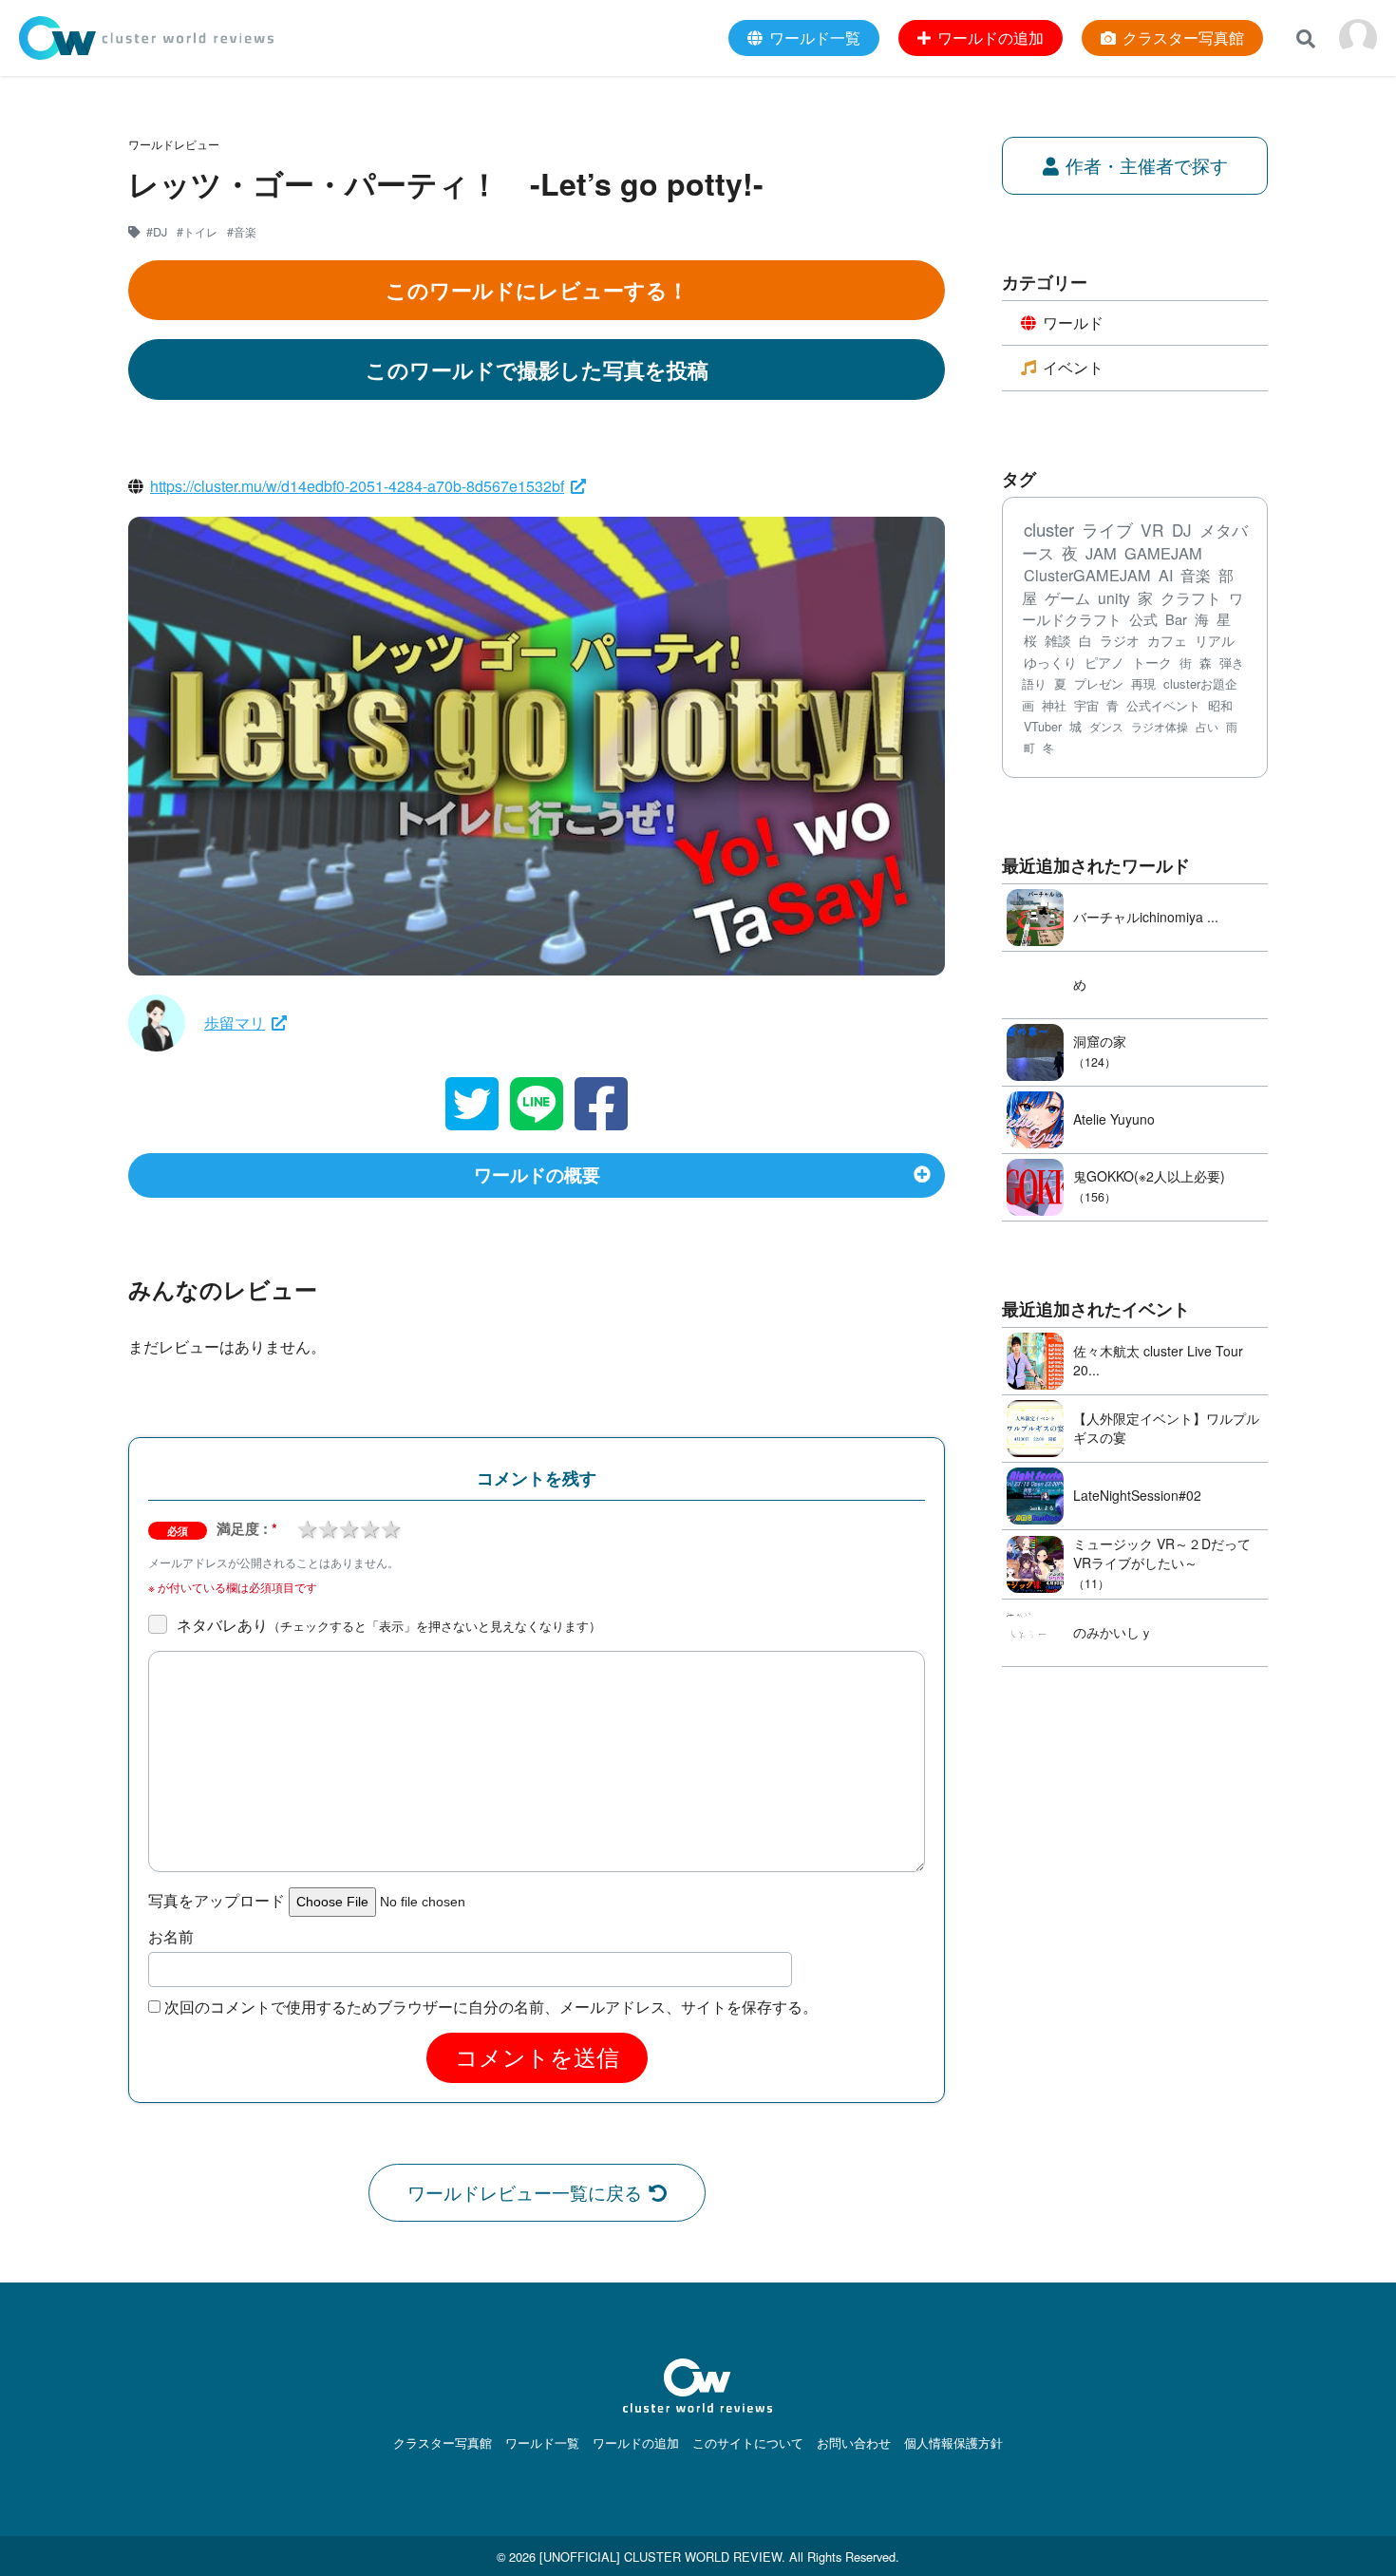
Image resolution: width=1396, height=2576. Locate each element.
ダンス (1106, 727)
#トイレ (197, 232)
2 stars (328, 1527)
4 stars (369, 1527)
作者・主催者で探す (1147, 165)
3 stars (349, 1527)
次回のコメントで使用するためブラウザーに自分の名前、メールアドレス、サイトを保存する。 (491, 2007)
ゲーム (1067, 598)
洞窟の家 (1100, 1041)
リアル (1215, 640)
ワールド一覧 (542, 2443)
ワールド (1073, 322)
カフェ (1167, 640)
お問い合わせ (854, 2443)
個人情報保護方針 (953, 2443)
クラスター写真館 (443, 2443)
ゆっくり (1050, 662)
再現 (1143, 683)
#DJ (157, 232)
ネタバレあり (389, 1625)
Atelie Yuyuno (1114, 1119)
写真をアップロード (217, 1901)
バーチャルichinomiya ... (1146, 917)
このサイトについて (748, 2443)
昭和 (1220, 705)
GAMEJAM (1163, 553)
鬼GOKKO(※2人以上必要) (1149, 1176)
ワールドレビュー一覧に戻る (525, 2192)
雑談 (1058, 640)
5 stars (390, 1527)
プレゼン (1099, 683)
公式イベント (1163, 705)
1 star (307, 1527)
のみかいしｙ (1113, 1632)
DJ (1182, 530)
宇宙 (1086, 705)
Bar (1176, 619)
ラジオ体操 (1160, 727)
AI (1166, 575)
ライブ (1107, 530)
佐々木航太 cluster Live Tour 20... (1158, 1360)
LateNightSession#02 (1137, 1495)
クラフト (1191, 597)
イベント (1073, 367)
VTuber (1043, 727)
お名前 (171, 1937)
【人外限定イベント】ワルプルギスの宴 (1166, 1428)
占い (1207, 726)
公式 (1143, 619)
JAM (1101, 553)
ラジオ (1120, 640)
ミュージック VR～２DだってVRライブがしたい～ (1162, 1553)
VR (1152, 530)
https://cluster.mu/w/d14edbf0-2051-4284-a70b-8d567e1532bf (357, 486)
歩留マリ (235, 1023)
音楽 (1196, 575)
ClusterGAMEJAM (1087, 575)
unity (1114, 597)
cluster (1049, 529)
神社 (1054, 705)
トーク (1152, 662)
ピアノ (1104, 662)
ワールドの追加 (636, 2443)
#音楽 (242, 232)
